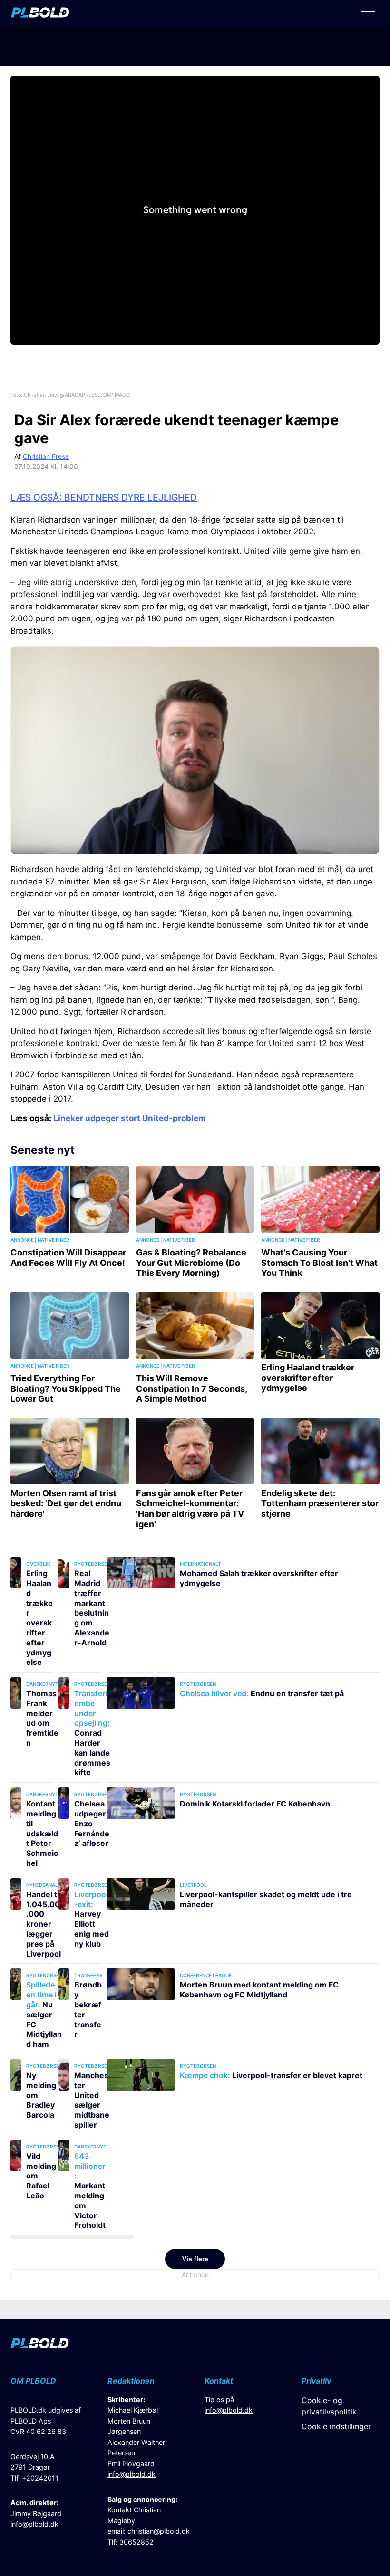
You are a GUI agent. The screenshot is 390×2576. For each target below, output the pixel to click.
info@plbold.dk (34, 2524)
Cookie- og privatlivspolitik (329, 2406)
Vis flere (195, 2259)
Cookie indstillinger (336, 2426)
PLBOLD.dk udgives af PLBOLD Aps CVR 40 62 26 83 (46, 2421)
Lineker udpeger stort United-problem (130, 1118)
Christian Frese (46, 456)
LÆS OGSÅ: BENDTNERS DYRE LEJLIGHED (104, 497)
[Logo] (40, 15)
